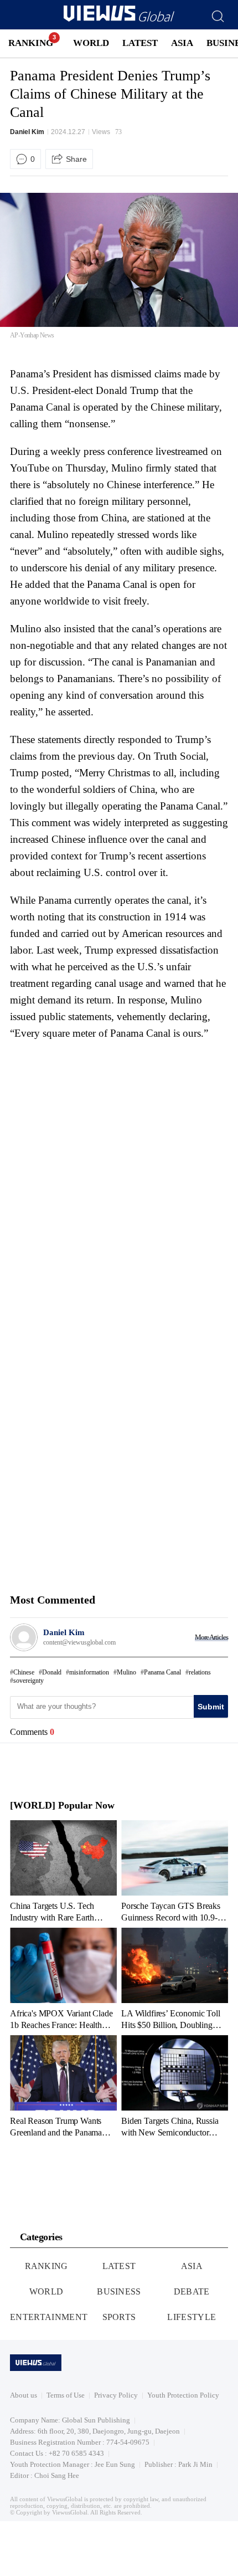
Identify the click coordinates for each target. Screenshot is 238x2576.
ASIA (182, 43)
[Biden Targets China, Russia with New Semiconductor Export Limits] (175, 2086)
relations (200, 1672)
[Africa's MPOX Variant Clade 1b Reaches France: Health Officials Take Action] (63, 1979)
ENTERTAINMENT (49, 2317)
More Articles (211, 1637)
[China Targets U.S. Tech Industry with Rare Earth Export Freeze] (63, 1871)
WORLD (91, 43)
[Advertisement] (103, 1117)
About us (24, 2395)
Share (76, 159)
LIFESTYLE (192, 2317)
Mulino (126, 1672)
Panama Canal (162, 1672)
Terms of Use (66, 2395)
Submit (211, 1707)
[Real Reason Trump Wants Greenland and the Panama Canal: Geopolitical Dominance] (63, 2086)
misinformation (89, 1672)
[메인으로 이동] (119, 20)
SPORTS (119, 2317)
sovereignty (29, 1681)
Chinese (24, 1672)
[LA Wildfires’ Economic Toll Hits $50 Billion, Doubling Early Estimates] (175, 1979)
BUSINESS (119, 2291)
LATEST (140, 43)
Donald (52, 1672)
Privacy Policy (116, 2395)
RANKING (31, 43)
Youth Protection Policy (183, 2395)
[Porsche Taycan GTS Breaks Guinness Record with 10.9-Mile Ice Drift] (175, 1871)
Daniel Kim (27, 132)
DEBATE (192, 2291)
